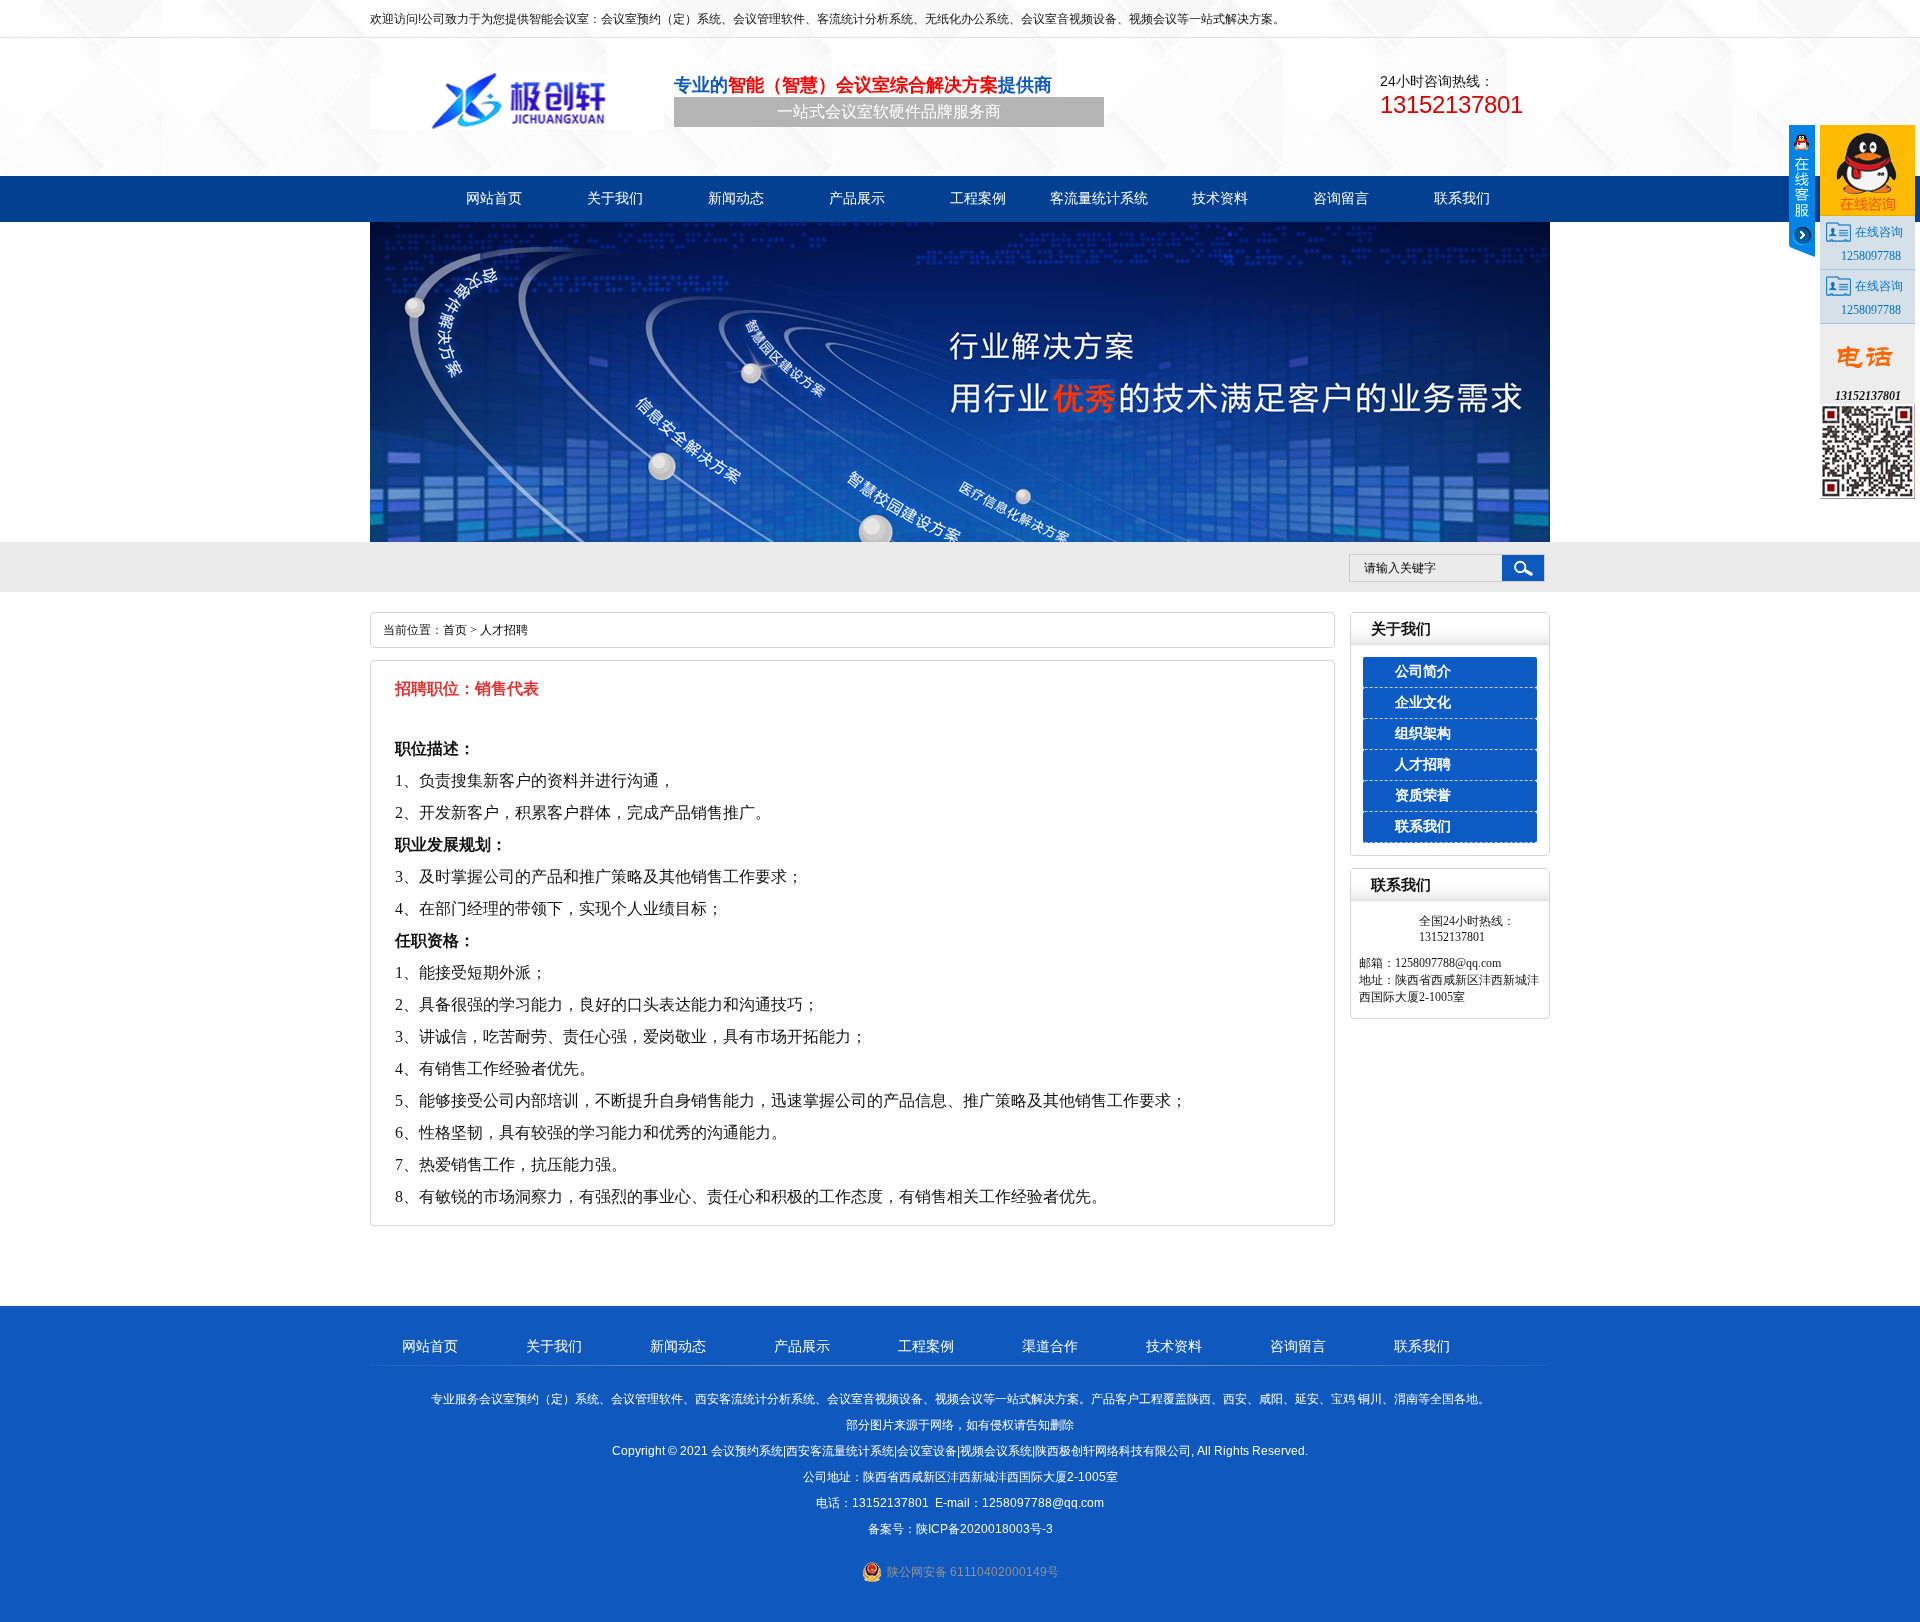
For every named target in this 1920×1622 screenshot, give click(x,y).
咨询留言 (1298, 1346)
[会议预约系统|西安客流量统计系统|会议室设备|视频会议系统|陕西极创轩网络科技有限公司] (517, 101)
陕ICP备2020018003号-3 (984, 1529)
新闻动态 (678, 1346)
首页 (455, 630)
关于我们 (554, 1346)
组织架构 (1423, 733)
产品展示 (802, 1346)
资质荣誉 (1423, 795)
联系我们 (1423, 826)
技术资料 (1174, 1346)
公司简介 (1423, 671)
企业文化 (1423, 702)
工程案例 (926, 1346)
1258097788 (1871, 256)
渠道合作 (1050, 1346)
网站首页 (430, 1346)
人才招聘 (1423, 764)
